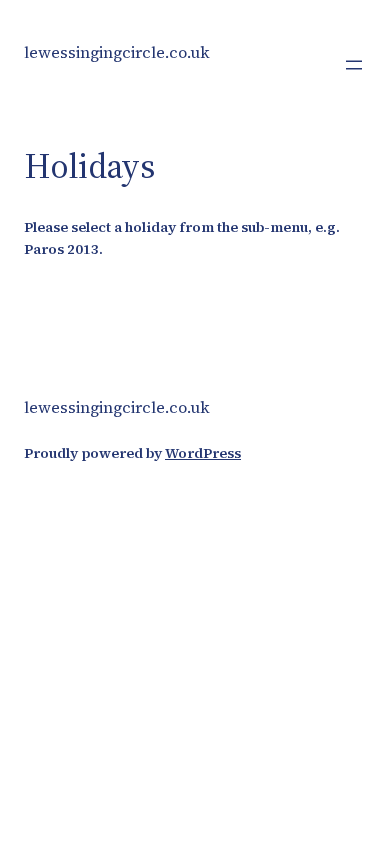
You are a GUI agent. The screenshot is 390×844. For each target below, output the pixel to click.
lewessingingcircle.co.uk (117, 52)
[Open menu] (354, 65)
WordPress (203, 453)
